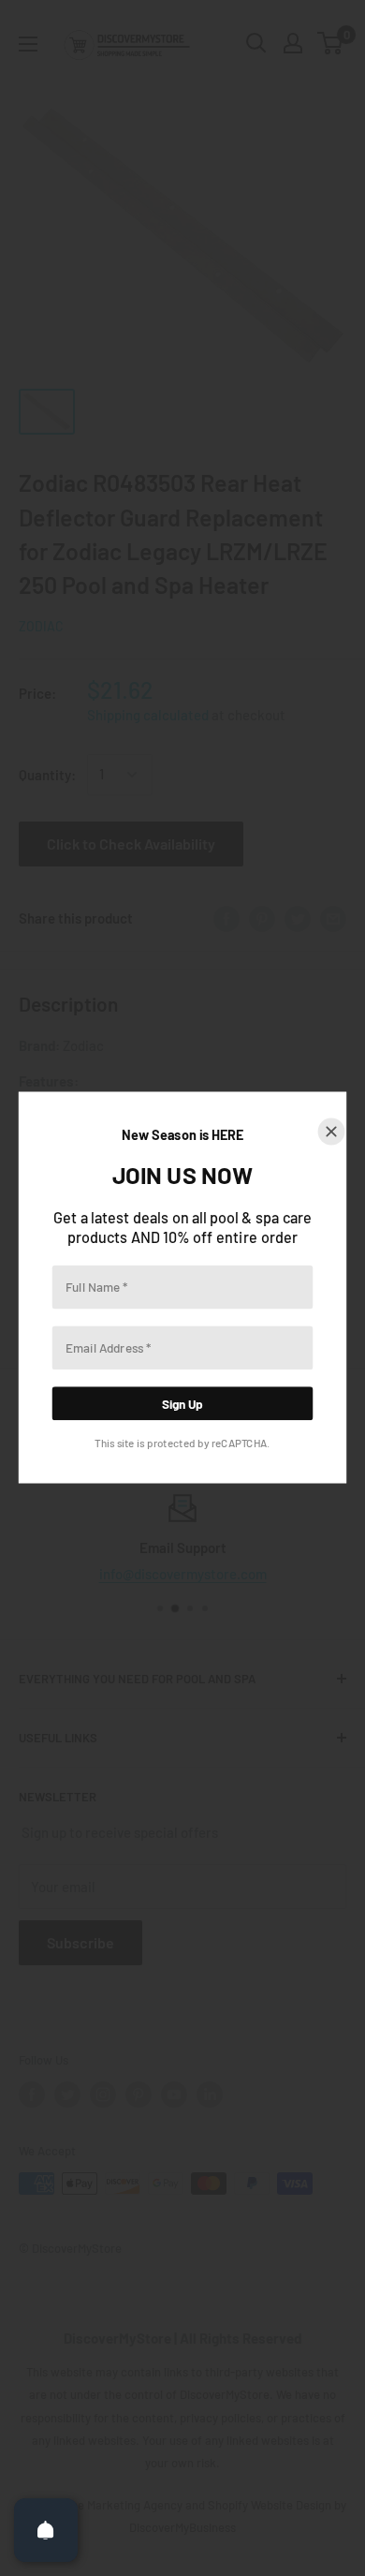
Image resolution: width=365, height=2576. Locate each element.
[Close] (332, 1132)
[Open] (46, 2530)
